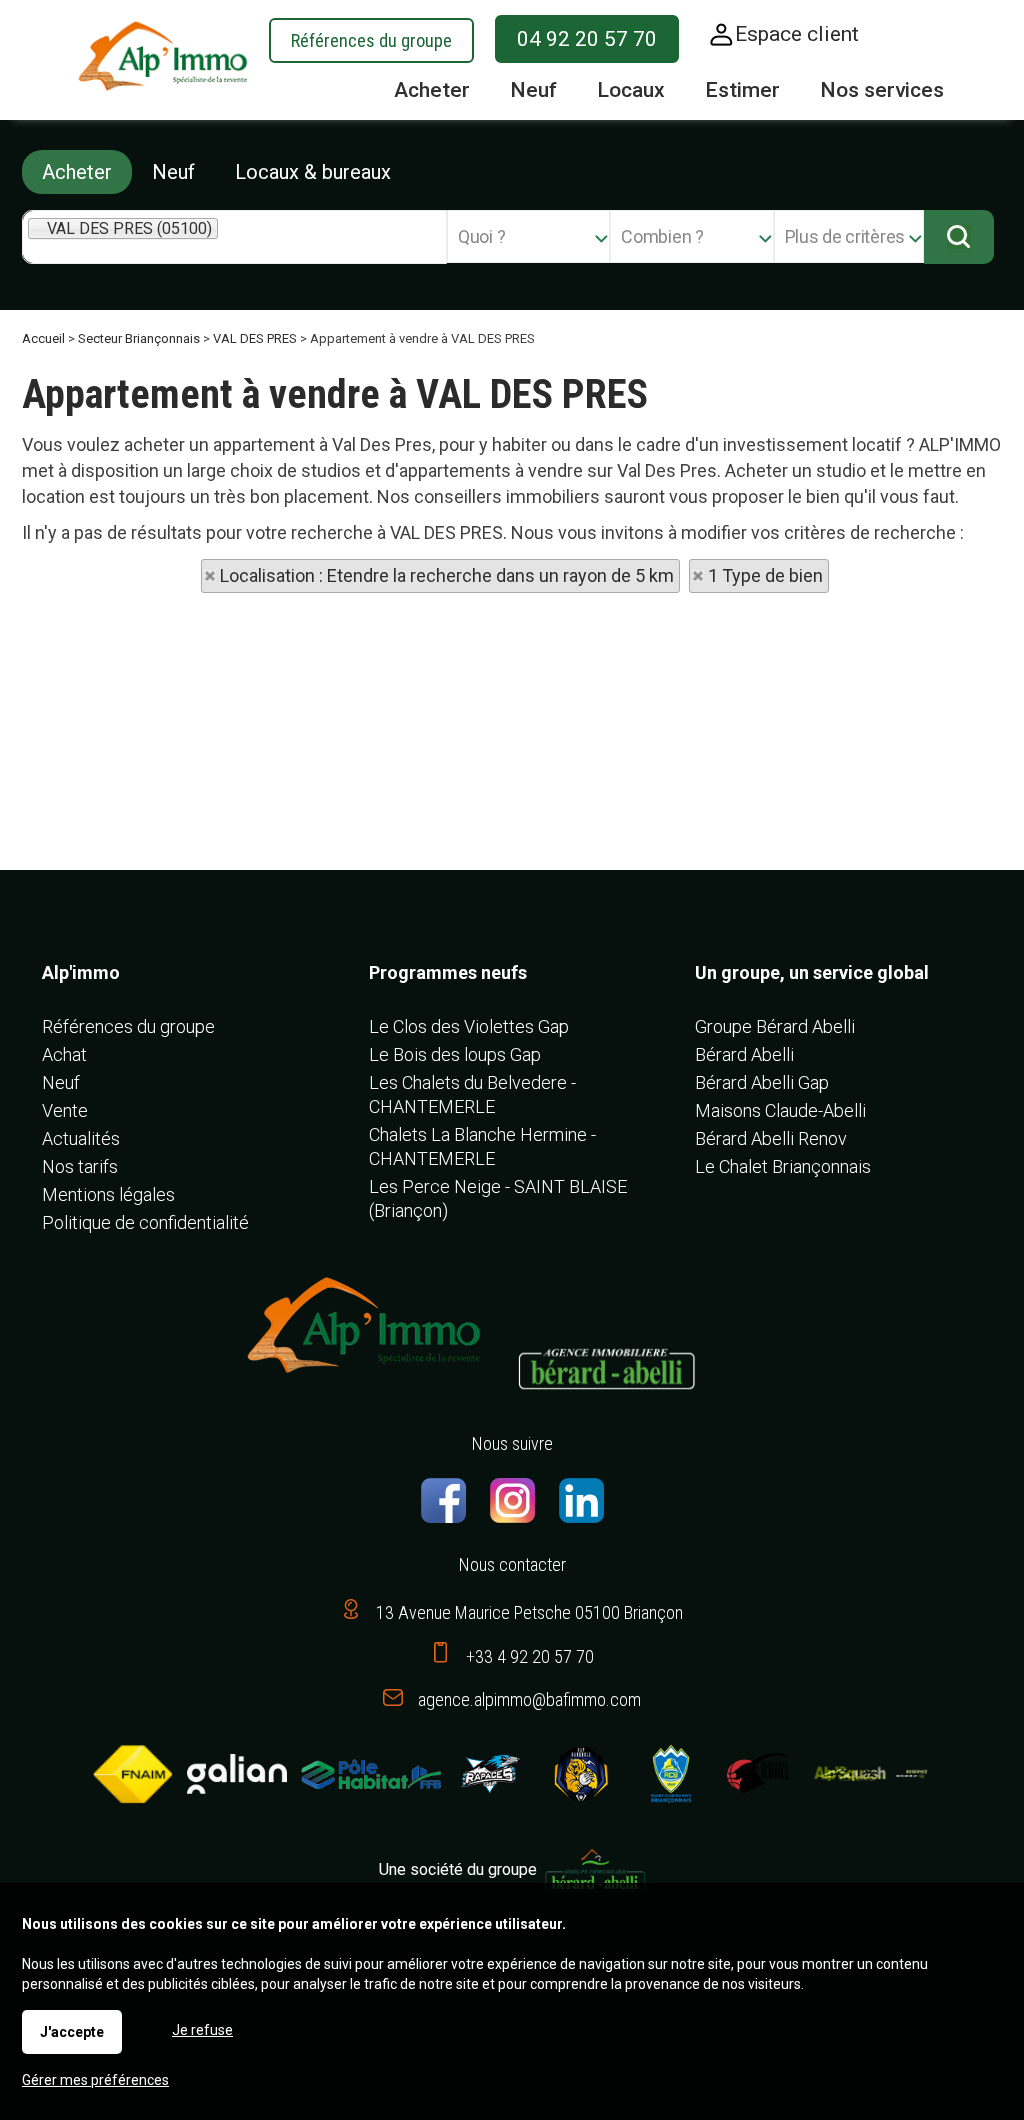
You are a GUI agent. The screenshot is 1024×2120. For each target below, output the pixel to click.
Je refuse (202, 2030)
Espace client (797, 34)
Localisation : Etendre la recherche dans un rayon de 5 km (447, 575)
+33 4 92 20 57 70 (530, 1656)
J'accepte (72, 2032)
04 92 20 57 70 (587, 39)
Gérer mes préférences (95, 2080)
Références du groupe (371, 40)
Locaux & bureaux (313, 172)
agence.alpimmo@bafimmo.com (529, 1699)
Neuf (173, 172)
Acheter (77, 172)
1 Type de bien (765, 575)
